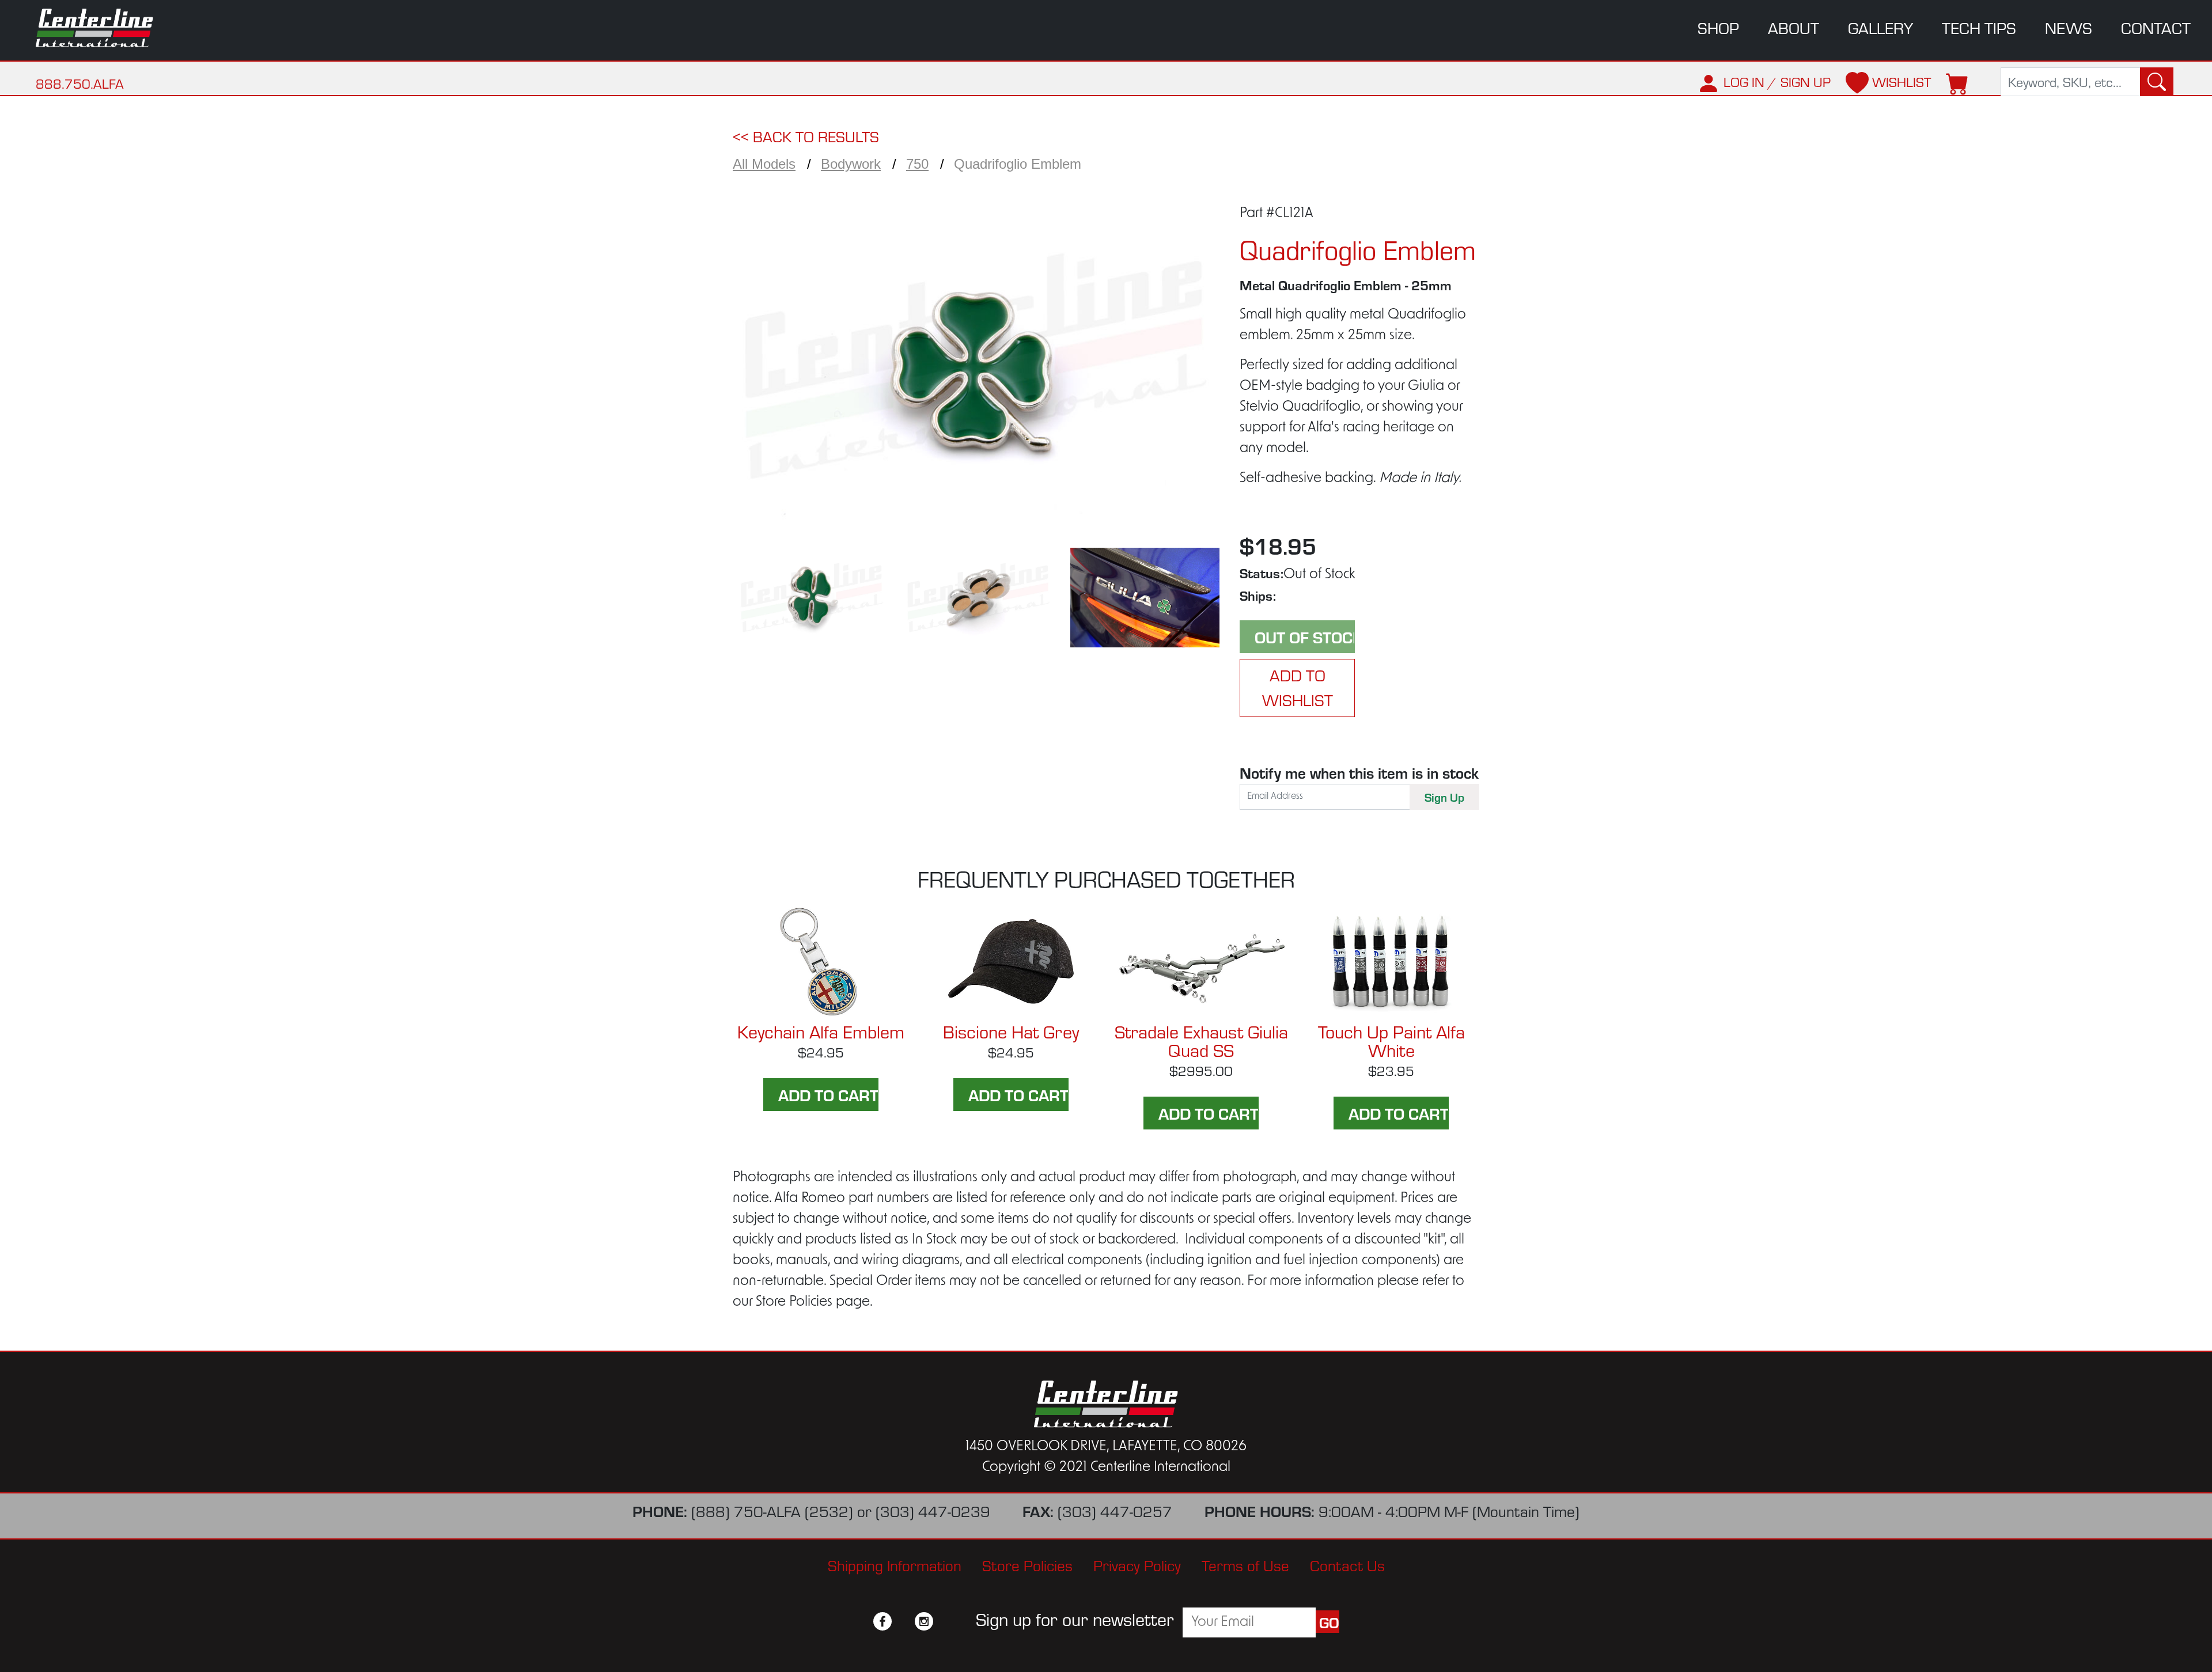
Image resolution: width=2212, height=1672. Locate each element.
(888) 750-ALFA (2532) (772, 1511)
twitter (903, 1621)
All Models (764, 164)
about (1794, 28)
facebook (882, 1621)
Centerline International (110, 28)
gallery (1880, 28)
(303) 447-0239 (933, 1511)
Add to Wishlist (1298, 687)
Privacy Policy (1137, 1565)
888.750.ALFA (80, 84)
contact (2156, 28)
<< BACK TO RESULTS (806, 137)
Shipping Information (895, 1565)
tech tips (1979, 28)
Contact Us (1347, 1565)
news (2069, 28)
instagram (924, 1621)
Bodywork (851, 164)
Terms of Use (1245, 1565)
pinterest (945, 1621)
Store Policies (1027, 1565)
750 (917, 164)
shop (1718, 28)
